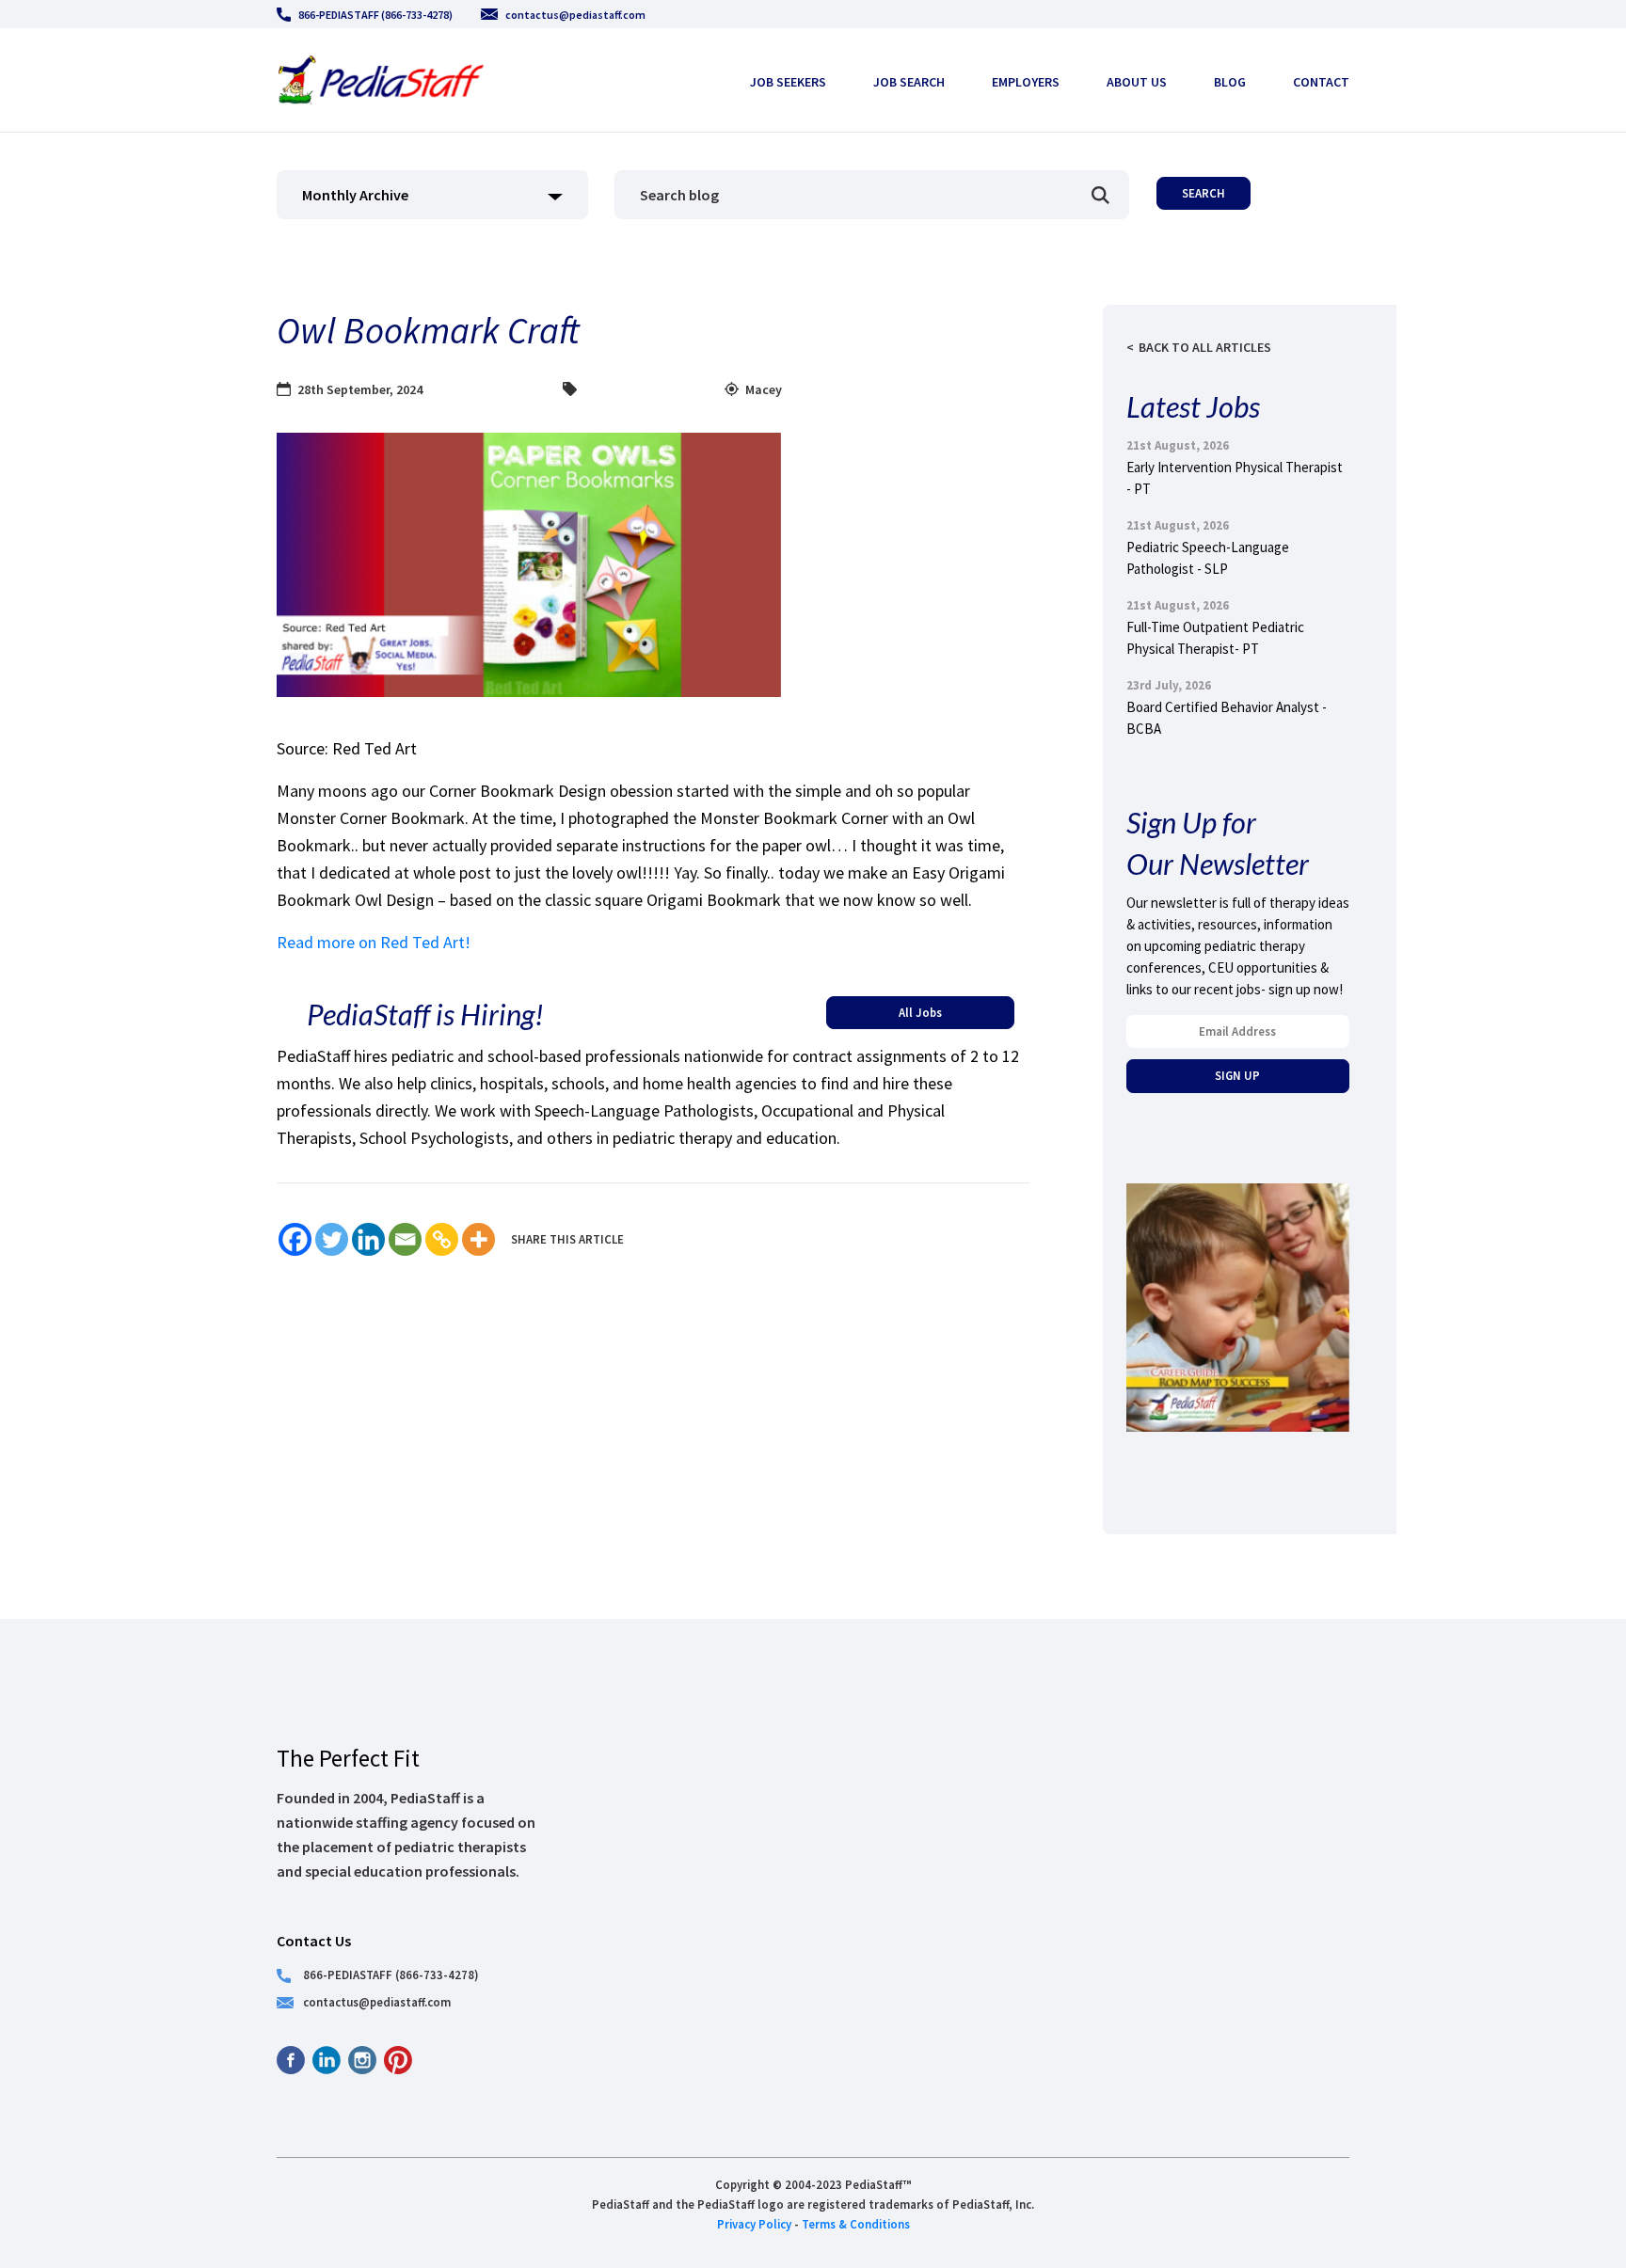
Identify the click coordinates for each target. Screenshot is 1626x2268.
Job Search (909, 82)
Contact (1321, 82)
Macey (764, 389)
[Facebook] (295, 1239)
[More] (478, 1239)
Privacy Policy (754, 2224)
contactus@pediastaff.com (575, 15)
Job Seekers (788, 82)
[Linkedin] (368, 1239)
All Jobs (920, 1012)
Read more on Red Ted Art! (375, 942)
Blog (1230, 82)
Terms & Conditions (856, 2224)
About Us (1137, 82)
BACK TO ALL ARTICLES (1205, 347)
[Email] (405, 1239)
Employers (1026, 82)
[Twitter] (332, 1239)
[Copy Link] (442, 1239)
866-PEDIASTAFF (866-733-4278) (375, 15)
